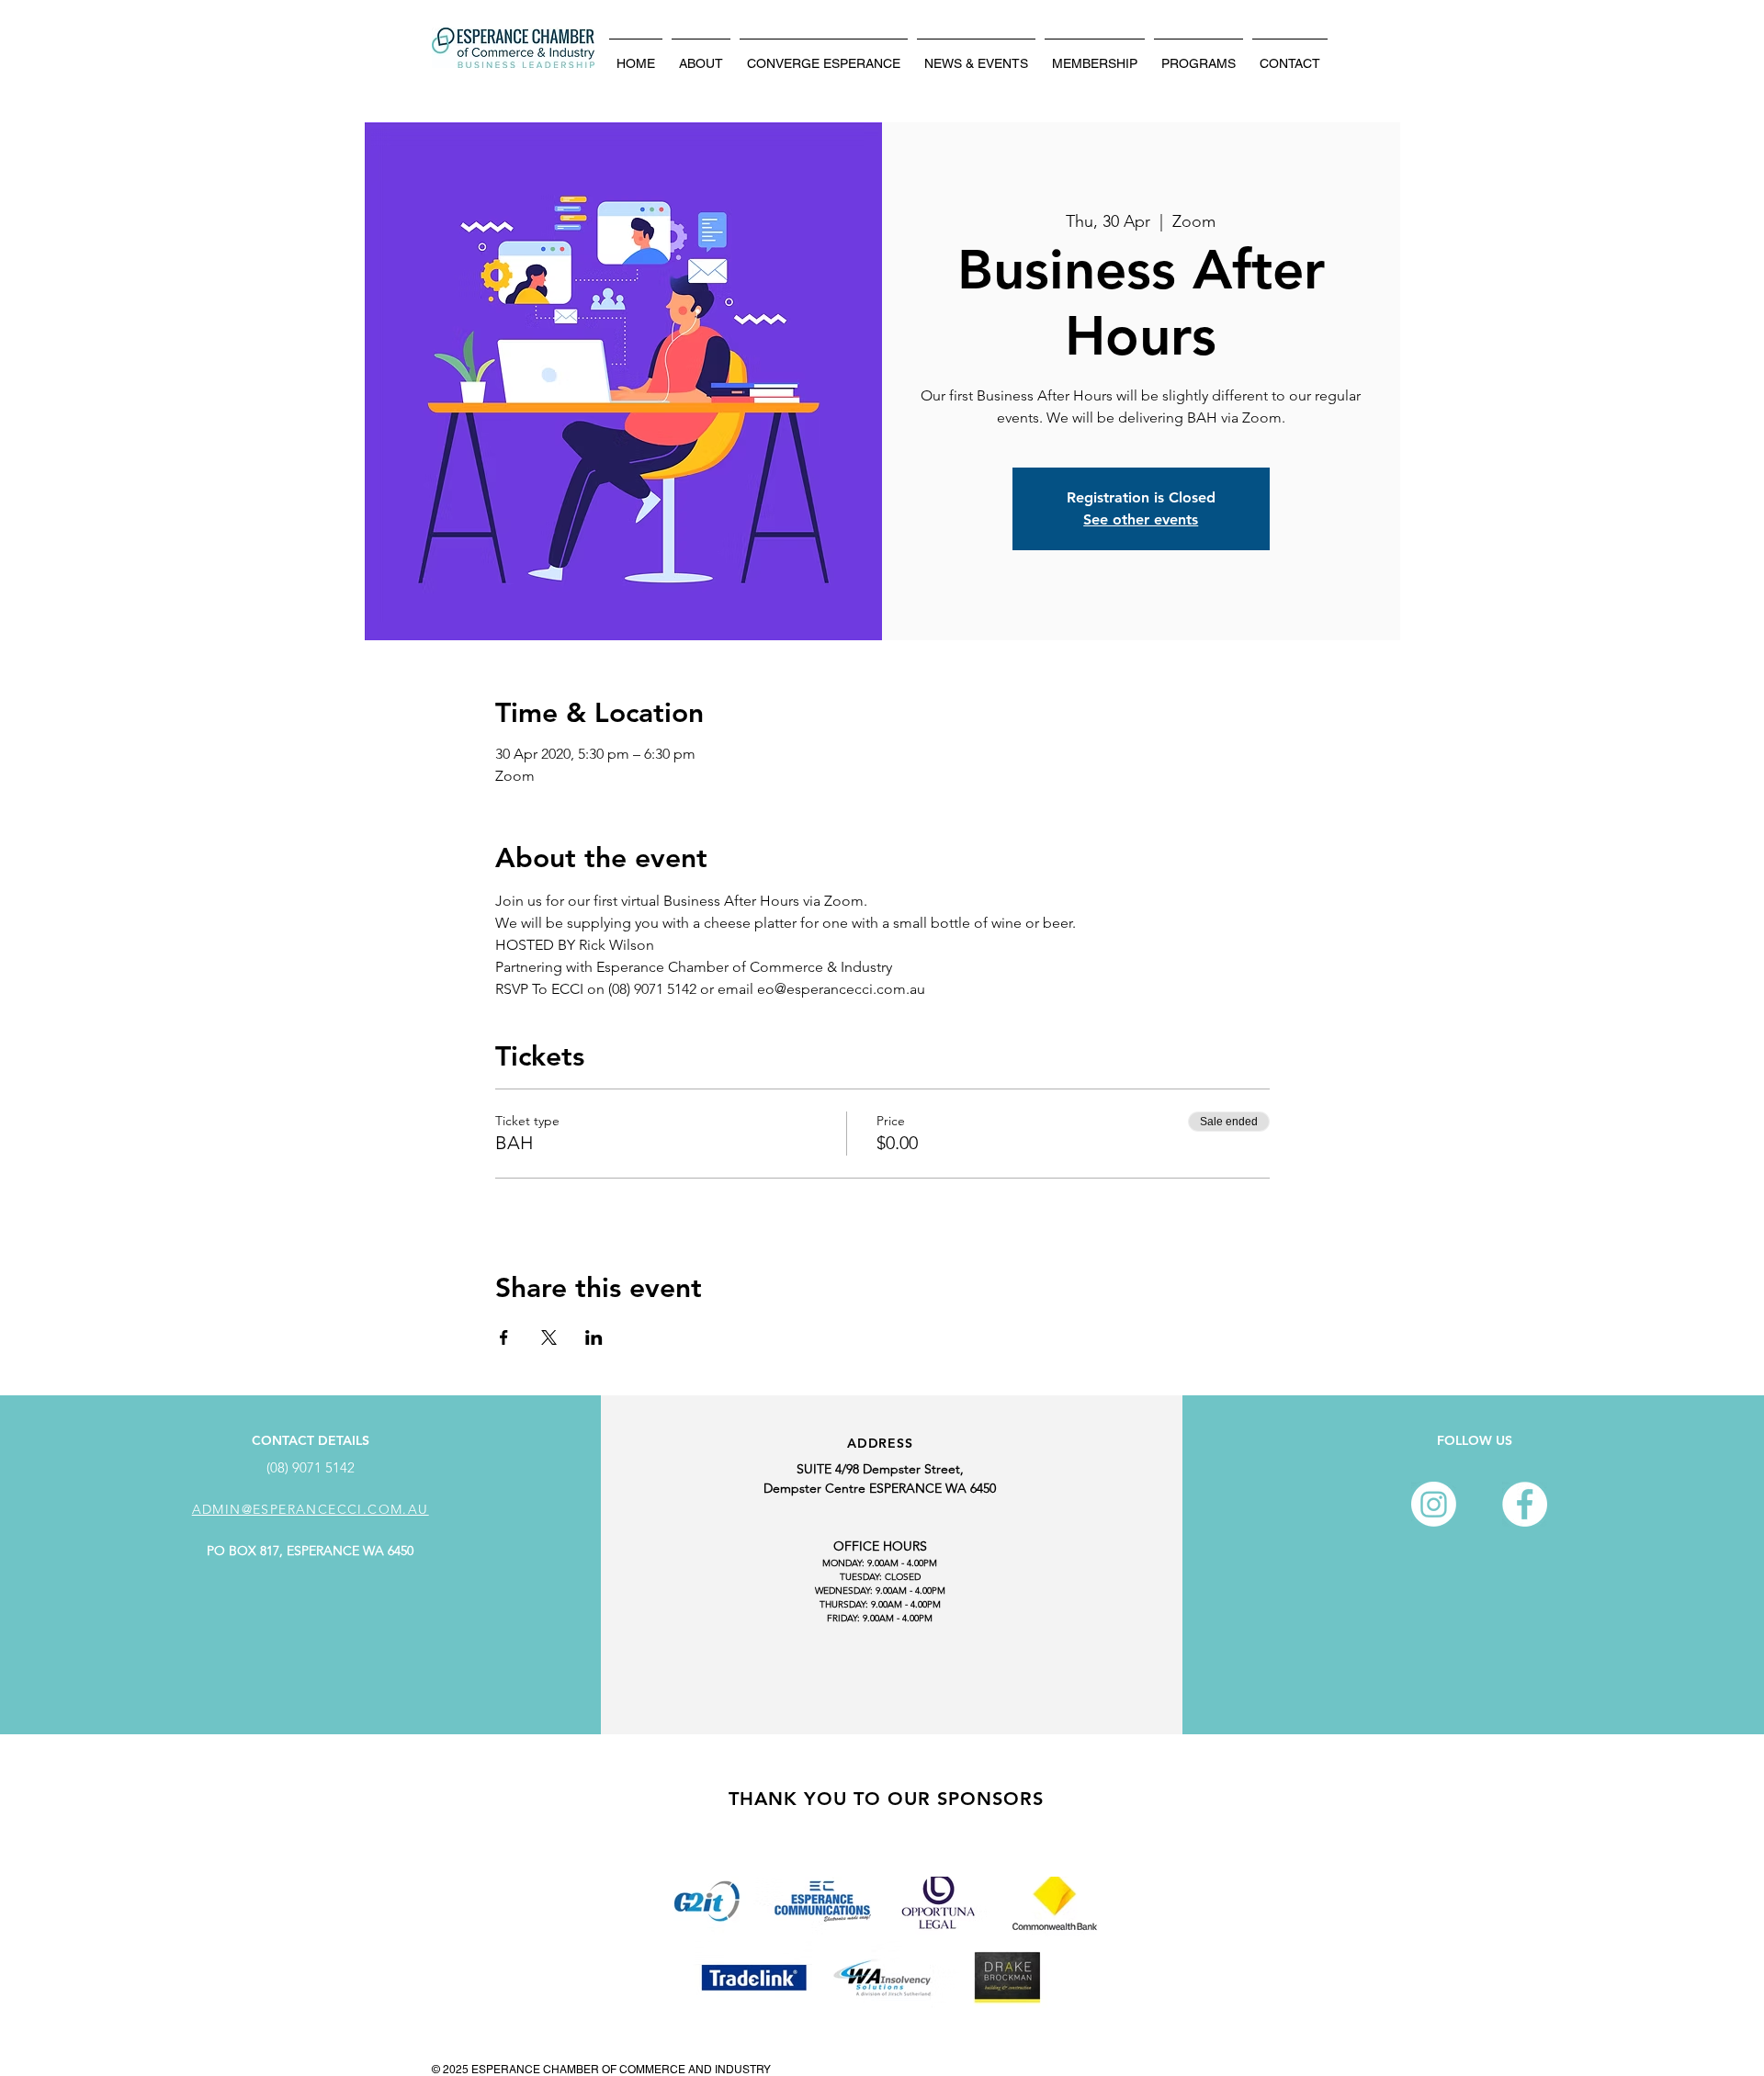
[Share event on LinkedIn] (594, 1337)
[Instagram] (1434, 1504)
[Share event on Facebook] (504, 1337)
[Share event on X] (549, 1337)
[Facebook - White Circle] (1525, 1504)
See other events (1141, 519)
